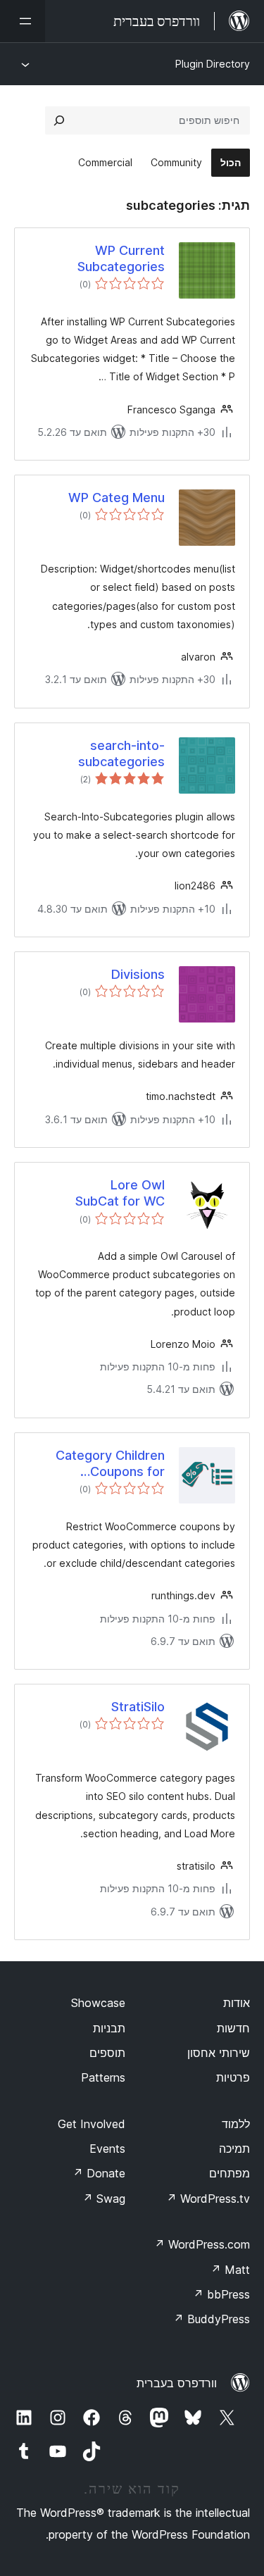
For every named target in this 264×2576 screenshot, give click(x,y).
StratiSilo (138, 1707)
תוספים (107, 2053)
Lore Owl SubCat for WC (120, 1193)
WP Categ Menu (117, 498)
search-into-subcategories (121, 754)
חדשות (233, 2028)
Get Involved (92, 2124)
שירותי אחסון (219, 2053)
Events (107, 2149)
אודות (237, 2003)
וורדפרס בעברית (177, 2383)
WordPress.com (202, 2244)
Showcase (98, 2003)
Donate (99, 2173)
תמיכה (234, 2149)
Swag (104, 2199)
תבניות (109, 2028)
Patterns (103, 2077)
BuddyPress (212, 2319)
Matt (230, 2270)
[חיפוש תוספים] (59, 120)
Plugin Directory (213, 64)
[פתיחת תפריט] (23, 21)
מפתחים (230, 2173)
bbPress (221, 2294)
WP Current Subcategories (121, 258)
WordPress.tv (208, 2199)
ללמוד (236, 2124)
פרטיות (233, 2077)
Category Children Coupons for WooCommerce (110, 1464)
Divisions (138, 974)
